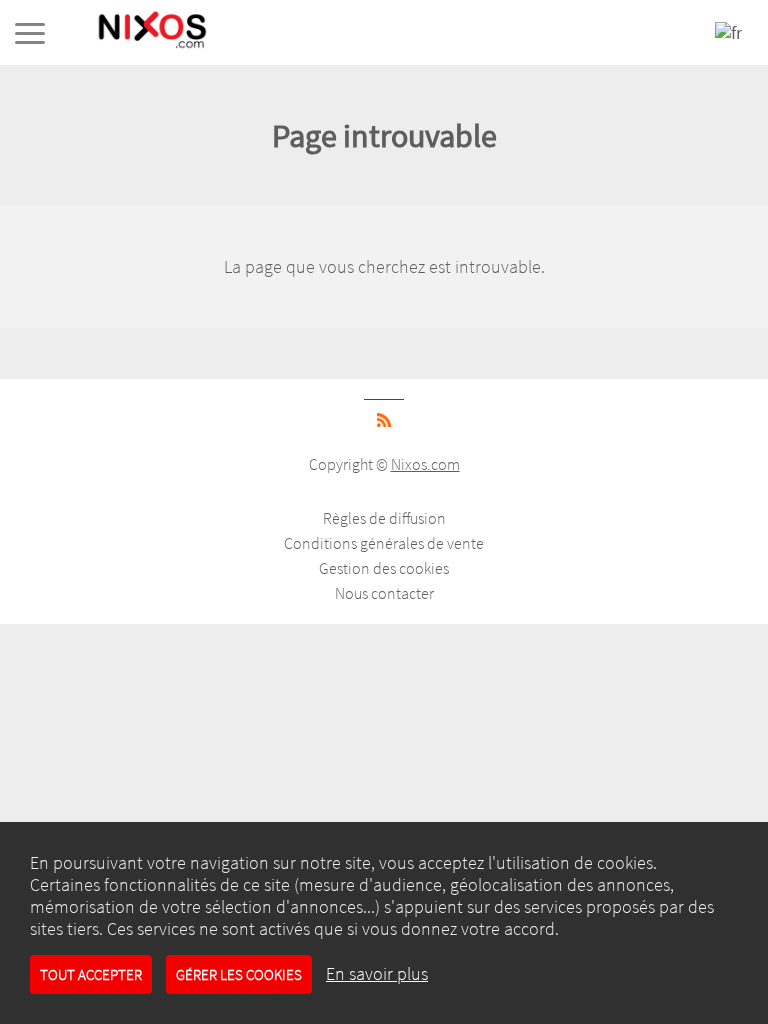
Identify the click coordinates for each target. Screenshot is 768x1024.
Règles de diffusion (384, 518)
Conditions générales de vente (384, 543)
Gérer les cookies (239, 974)
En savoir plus (377, 974)
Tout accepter (91, 974)
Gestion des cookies (384, 568)
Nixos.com (425, 464)
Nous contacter (384, 593)
